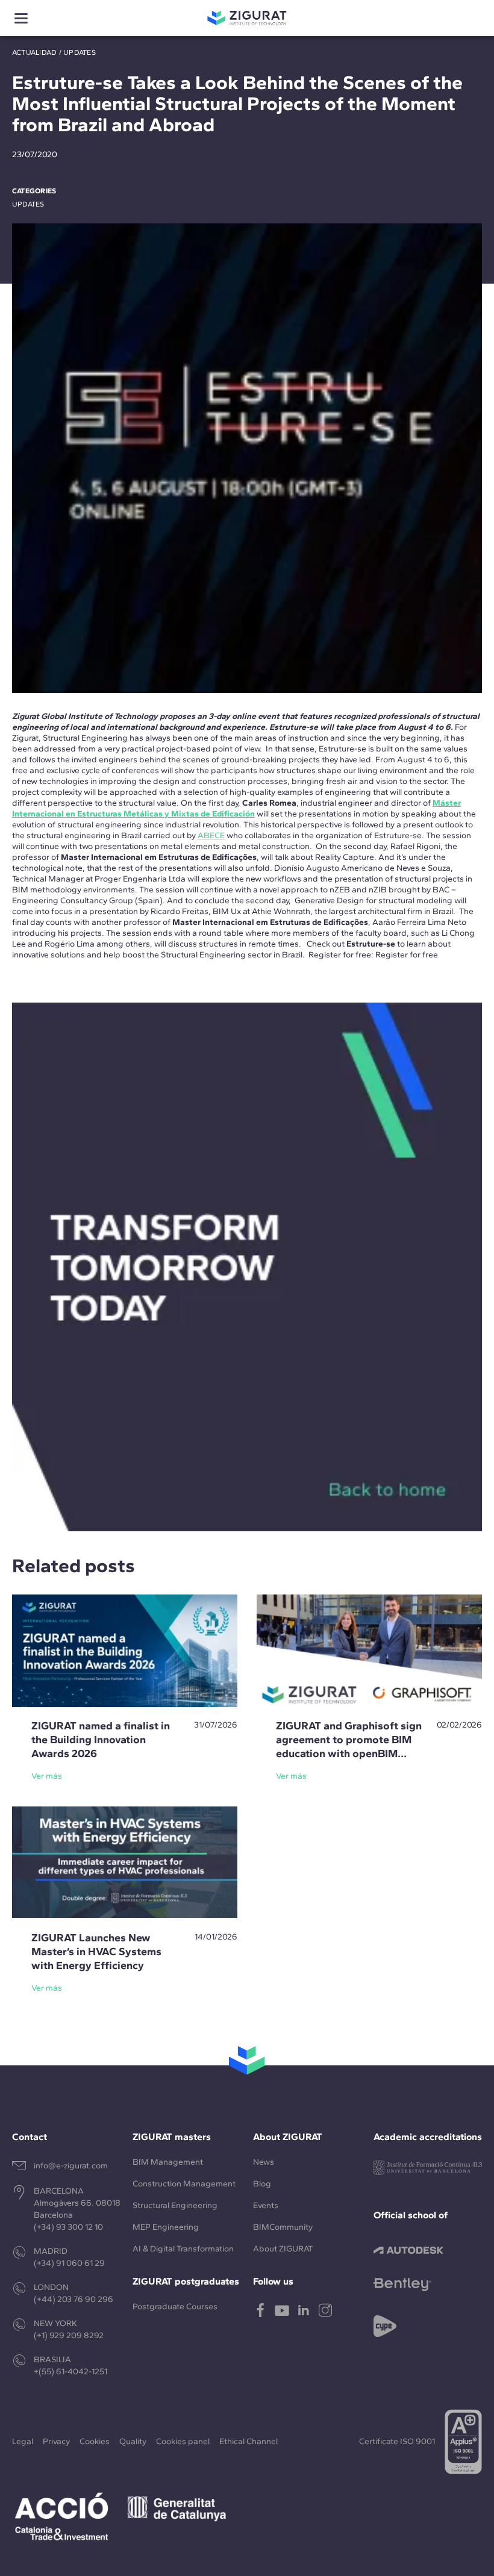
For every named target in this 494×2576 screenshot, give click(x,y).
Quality (133, 2441)
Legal (23, 2441)
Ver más (47, 1776)
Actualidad (34, 52)
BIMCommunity (283, 2227)
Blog (262, 2184)
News (264, 2162)
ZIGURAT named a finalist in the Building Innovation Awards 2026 (101, 1740)
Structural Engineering (175, 2205)
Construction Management (184, 2184)
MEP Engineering (166, 2227)
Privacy (56, 2441)
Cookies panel (183, 2441)
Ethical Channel (249, 2441)
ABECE (211, 835)
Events (266, 2205)
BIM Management (168, 2162)
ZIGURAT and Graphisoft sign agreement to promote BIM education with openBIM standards (349, 1747)
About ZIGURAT (283, 2249)
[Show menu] (21, 18)
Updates (80, 52)
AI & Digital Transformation (183, 2249)
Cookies (95, 2441)
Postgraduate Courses (175, 2307)
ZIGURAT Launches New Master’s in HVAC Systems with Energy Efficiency (96, 1952)
